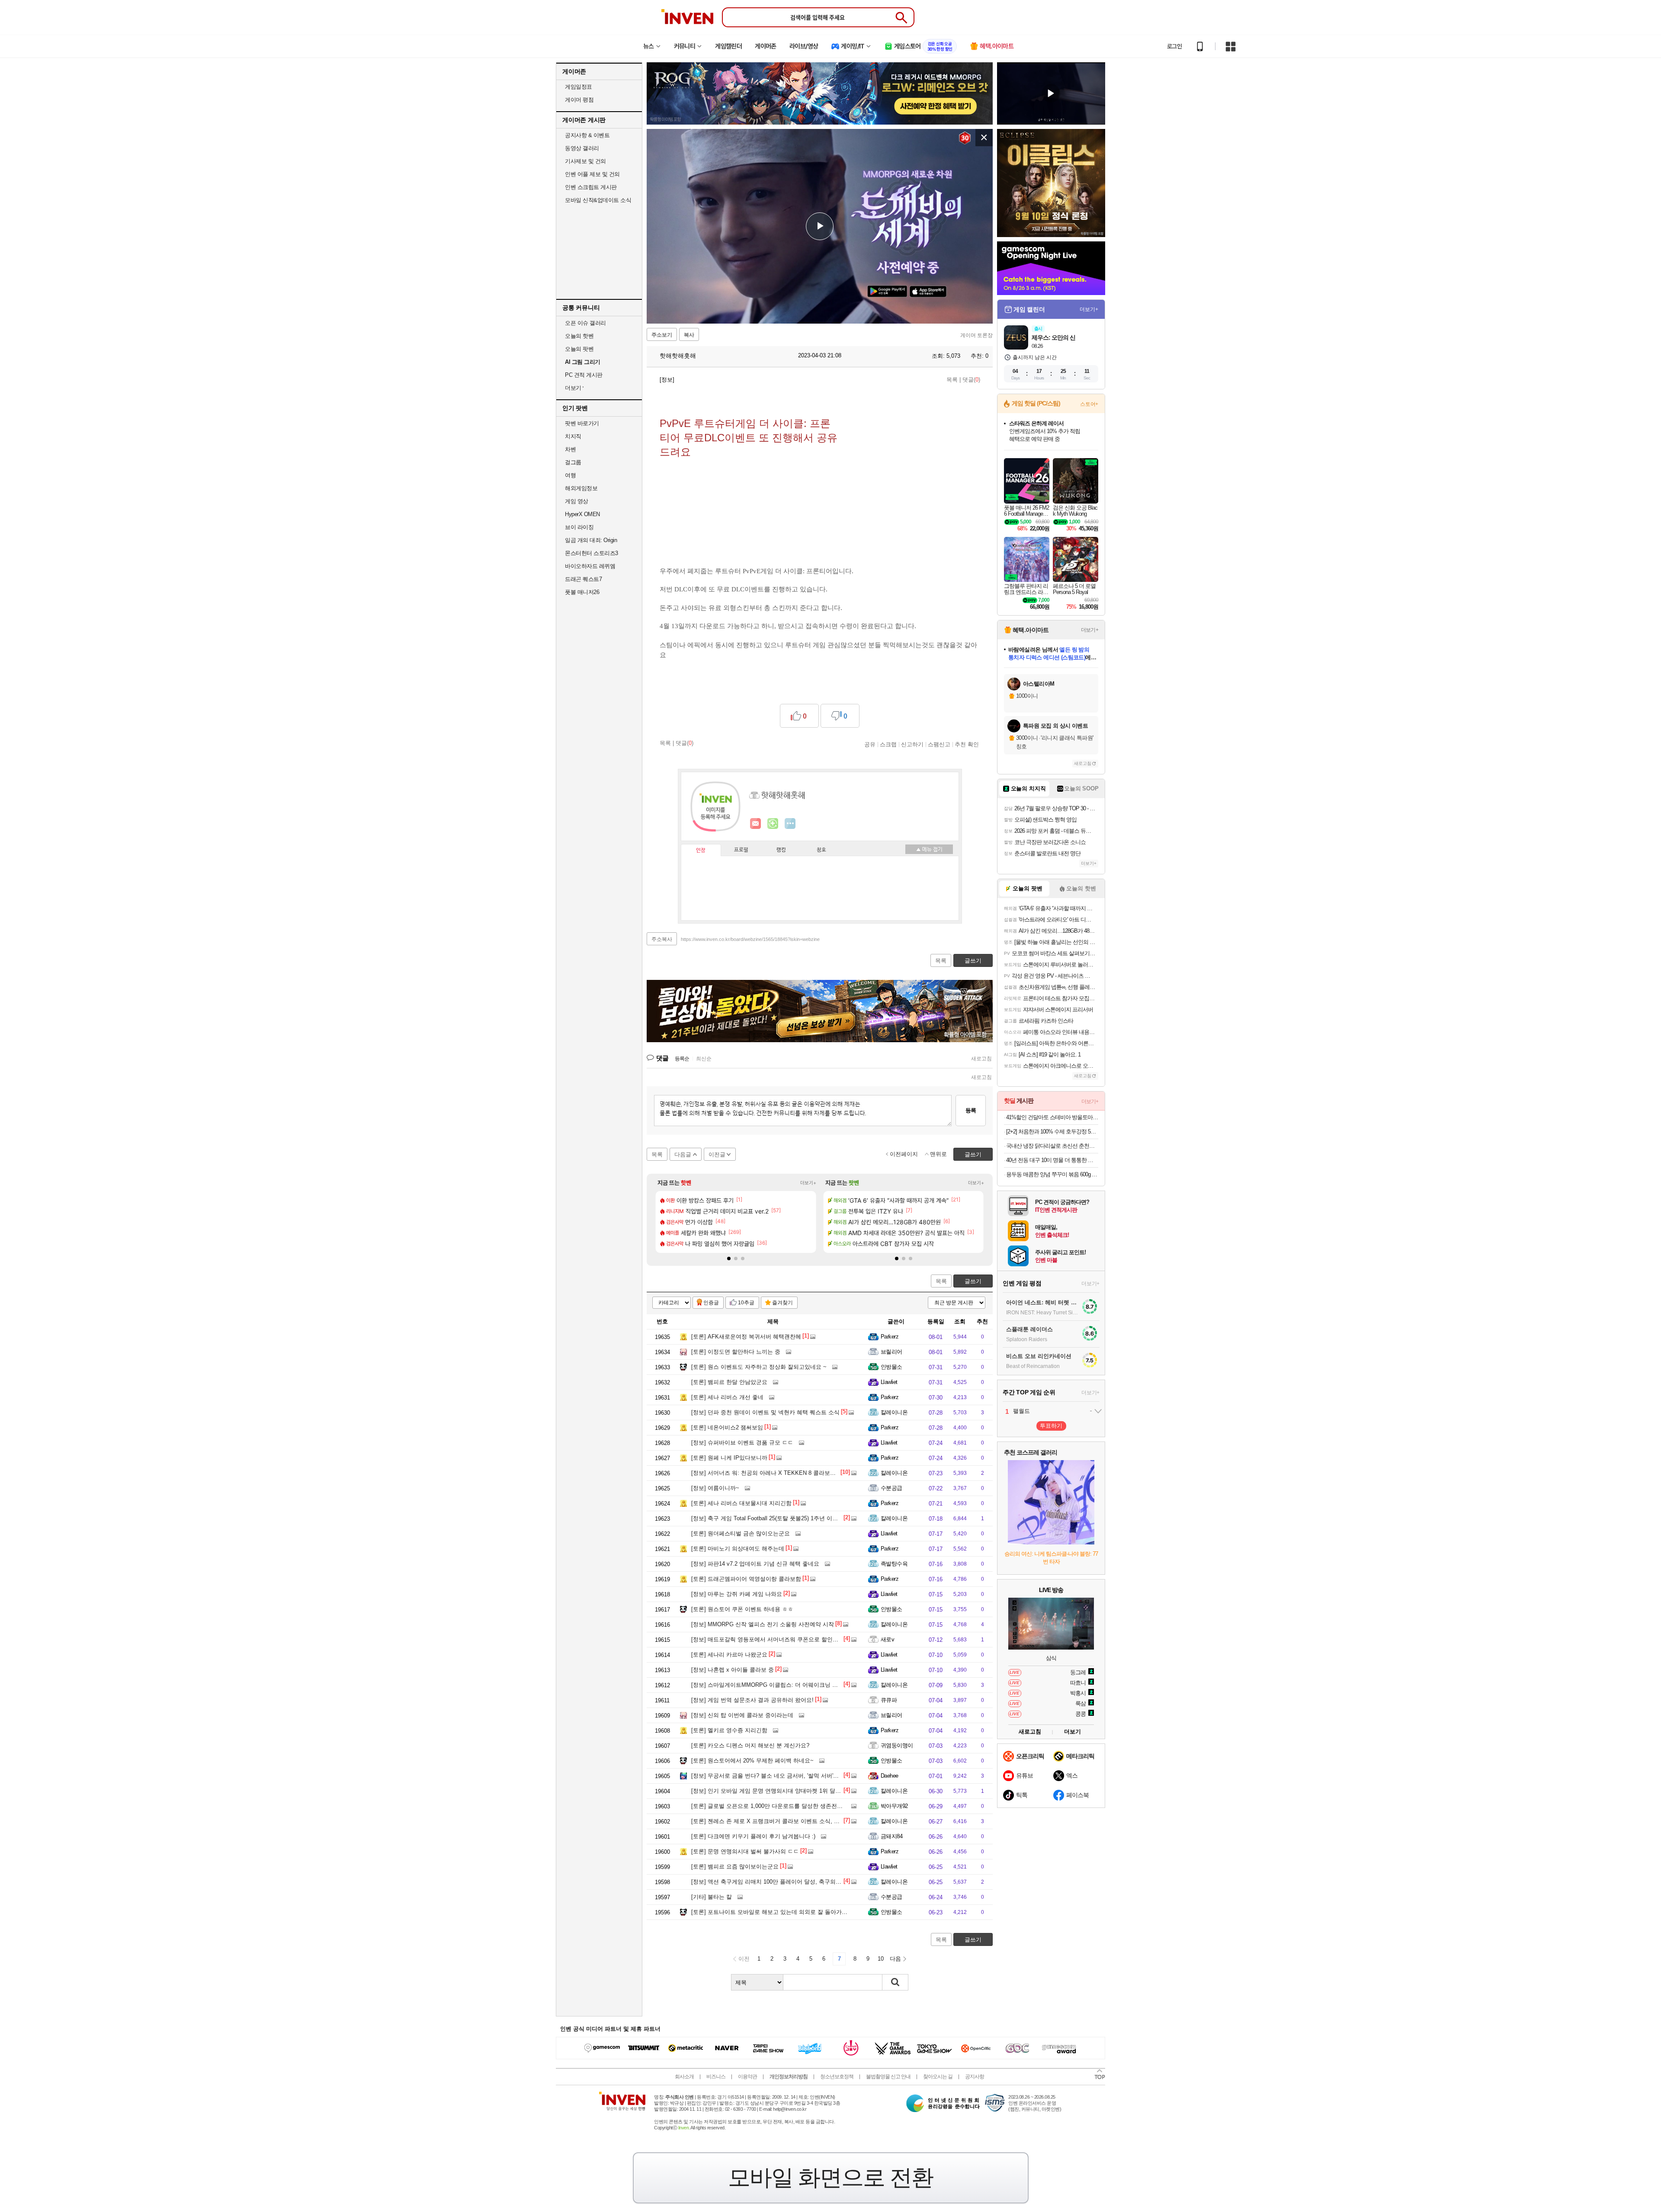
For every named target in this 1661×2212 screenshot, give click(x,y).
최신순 (704, 1059)
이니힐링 (773, 824)
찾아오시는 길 (938, 2077)
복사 (689, 335)
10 (881, 1959)
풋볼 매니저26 (582, 592)
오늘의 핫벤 (579, 336)
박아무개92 (894, 1806)
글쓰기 (973, 1281)
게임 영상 (577, 501)
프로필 (741, 850)
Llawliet (889, 1382)
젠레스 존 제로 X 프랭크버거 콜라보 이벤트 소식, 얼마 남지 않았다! (785, 1821)
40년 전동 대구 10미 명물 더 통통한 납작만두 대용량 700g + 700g (1052, 1160)
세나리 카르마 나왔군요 (729, 1655)
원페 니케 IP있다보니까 (729, 1458)
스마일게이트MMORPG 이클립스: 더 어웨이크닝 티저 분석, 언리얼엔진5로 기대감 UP (808, 1685)
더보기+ (808, 1183)
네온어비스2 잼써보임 (727, 1427)
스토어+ (1089, 404)
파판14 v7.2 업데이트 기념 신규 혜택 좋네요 (755, 1564)
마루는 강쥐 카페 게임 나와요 (737, 1594)
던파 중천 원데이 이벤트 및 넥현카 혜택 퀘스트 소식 (765, 1412)
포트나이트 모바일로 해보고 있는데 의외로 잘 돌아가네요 (772, 1912)
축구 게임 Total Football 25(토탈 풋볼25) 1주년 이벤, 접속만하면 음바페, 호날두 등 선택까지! (816, 1518)
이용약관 (747, 2077)
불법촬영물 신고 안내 (888, 2077)
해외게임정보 (581, 488)
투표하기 (1051, 1426)
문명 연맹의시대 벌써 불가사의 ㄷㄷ (745, 1851)
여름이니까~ (715, 1488)
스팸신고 (939, 744)
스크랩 (888, 744)
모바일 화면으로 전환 (830, 2177)
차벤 (570, 449)
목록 (952, 380)
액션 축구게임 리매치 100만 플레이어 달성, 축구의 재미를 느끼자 (782, 1882)
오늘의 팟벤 (579, 349)
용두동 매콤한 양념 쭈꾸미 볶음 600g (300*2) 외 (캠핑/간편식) (1052, 1174)
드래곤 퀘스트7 (583, 579)
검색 (895, 1982)
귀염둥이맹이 (897, 1745)
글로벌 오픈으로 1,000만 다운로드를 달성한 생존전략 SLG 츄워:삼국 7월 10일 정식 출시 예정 (818, 1806)
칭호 (821, 850)
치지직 (573, 436)
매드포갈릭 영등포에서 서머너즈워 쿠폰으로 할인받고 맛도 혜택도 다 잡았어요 (799, 1639)
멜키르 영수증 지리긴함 (729, 1730)
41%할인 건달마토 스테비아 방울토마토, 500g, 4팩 (1052, 1117)
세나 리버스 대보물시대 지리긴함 (741, 1503)
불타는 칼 (712, 1897)
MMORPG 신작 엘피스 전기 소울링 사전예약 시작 (763, 1624)
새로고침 (981, 1059)
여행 (570, 475)
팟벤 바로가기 (582, 423)
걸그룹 (573, 462)
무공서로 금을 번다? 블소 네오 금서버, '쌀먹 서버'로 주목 (771, 1776)
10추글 (746, 1303)
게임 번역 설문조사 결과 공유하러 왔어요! (752, 1700)
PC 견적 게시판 (584, 375)
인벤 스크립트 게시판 (591, 187)
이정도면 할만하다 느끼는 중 (736, 1352)
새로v (887, 1639)
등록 (971, 1110)
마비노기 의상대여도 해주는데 (738, 1549)
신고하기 (912, 744)
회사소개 (684, 2077)
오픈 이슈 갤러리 (585, 323)
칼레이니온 (894, 1412)
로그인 (1174, 46)
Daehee (890, 1776)
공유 (870, 744)
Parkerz (890, 1337)
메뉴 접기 (929, 849)
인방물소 (891, 1367)
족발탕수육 (894, 1564)
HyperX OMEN (582, 514)
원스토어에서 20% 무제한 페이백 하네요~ (752, 1761)
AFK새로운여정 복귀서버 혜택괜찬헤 (746, 1337)
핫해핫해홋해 (677, 356)
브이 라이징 (579, 527)
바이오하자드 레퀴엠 (590, 566)
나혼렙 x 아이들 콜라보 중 (733, 1670)
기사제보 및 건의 (585, 161)
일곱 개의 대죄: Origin (591, 540)
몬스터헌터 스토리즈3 (592, 553)
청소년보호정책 (837, 2077)
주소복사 (662, 939)
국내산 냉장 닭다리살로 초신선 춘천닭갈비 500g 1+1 (1052, 1146)
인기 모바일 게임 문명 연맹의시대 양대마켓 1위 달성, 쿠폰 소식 (780, 1791)
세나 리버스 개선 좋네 (727, 1397)
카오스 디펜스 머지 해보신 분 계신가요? (750, 1745)
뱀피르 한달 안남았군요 (729, 1382)
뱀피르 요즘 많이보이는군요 (735, 1867)
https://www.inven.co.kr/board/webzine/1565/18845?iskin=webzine (750, 939)
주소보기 (662, 335)
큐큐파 (889, 1700)
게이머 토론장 (976, 335)
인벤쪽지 (756, 824)
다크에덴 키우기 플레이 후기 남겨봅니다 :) (753, 1836)
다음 (895, 1959)
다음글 (683, 1154)
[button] (729, 1258)
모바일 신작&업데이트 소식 (598, 200)
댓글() (971, 380)
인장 (701, 851)
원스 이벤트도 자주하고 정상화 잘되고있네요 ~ (759, 1367)
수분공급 (891, 1488)
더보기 (790, 824)
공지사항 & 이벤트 (587, 135)
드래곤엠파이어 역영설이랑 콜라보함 (746, 1579)
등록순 (682, 1059)
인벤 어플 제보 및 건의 (592, 174)
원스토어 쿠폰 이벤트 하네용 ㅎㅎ (742, 1609)
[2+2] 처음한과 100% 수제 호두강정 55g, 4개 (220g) (1052, 1132)
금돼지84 (891, 1836)
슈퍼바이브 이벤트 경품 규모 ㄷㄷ (742, 1443)
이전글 (717, 1154)
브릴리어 (891, 1352)
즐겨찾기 (782, 1303)
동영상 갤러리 (582, 148)
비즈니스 (716, 2077)
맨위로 (938, 1154)
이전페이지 (904, 1154)
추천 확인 (967, 744)
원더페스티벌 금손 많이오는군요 (741, 1533)
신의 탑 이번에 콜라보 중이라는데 (742, 1715)
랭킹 (781, 850)
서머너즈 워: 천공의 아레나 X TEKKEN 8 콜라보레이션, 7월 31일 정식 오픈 (795, 1473)
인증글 (711, 1303)
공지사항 (975, 2077)
